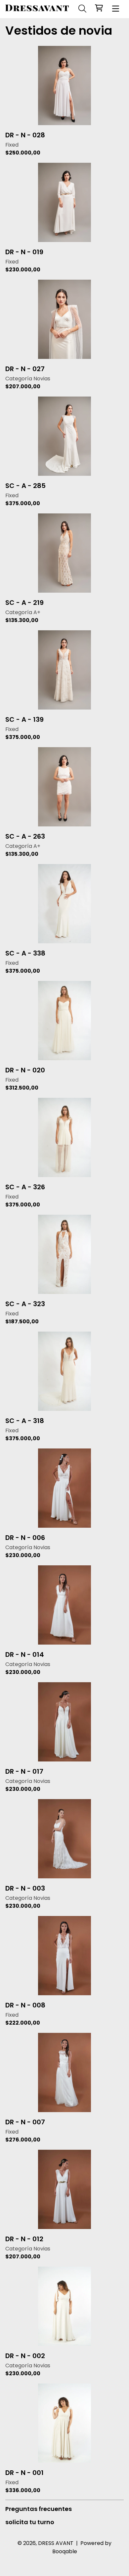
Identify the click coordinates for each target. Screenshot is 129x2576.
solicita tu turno (30, 2522)
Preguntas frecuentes (39, 2509)
